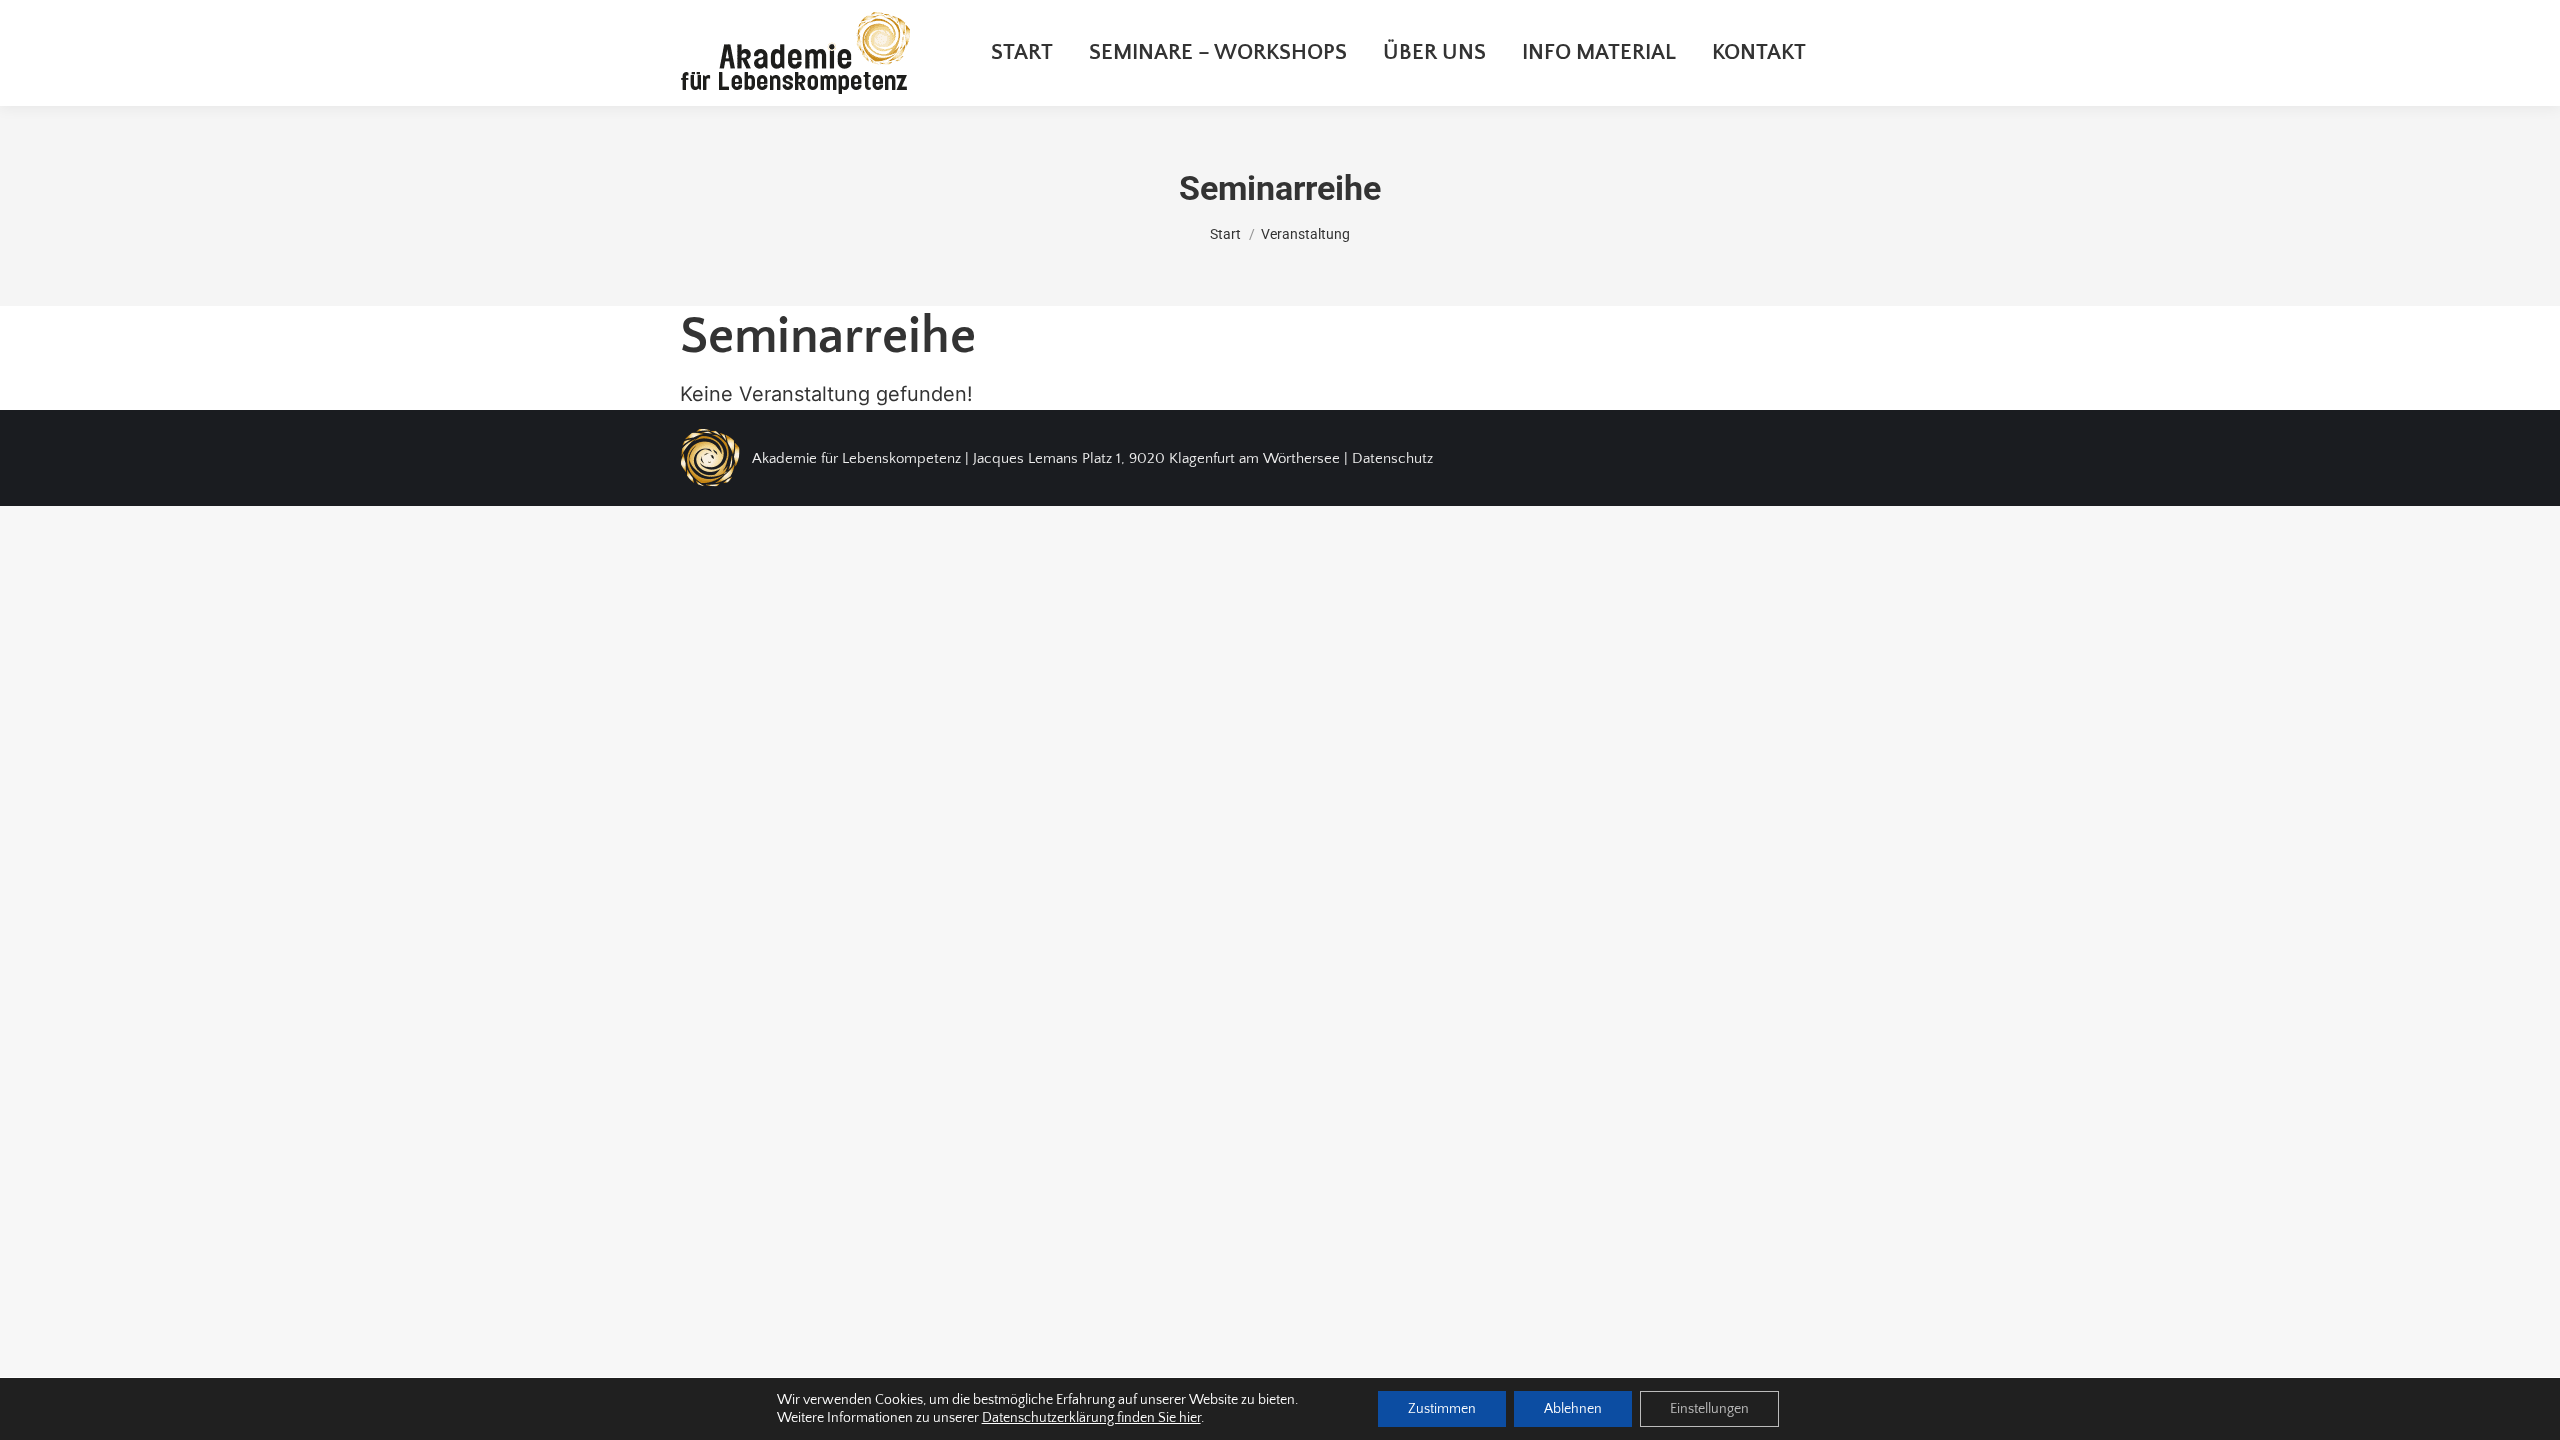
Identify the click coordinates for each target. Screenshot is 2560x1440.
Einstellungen (1709, 1409)
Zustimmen (1442, 1409)
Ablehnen (1573, 1409)
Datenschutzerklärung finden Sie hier (1091, 1418)
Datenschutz (1392, 458)
